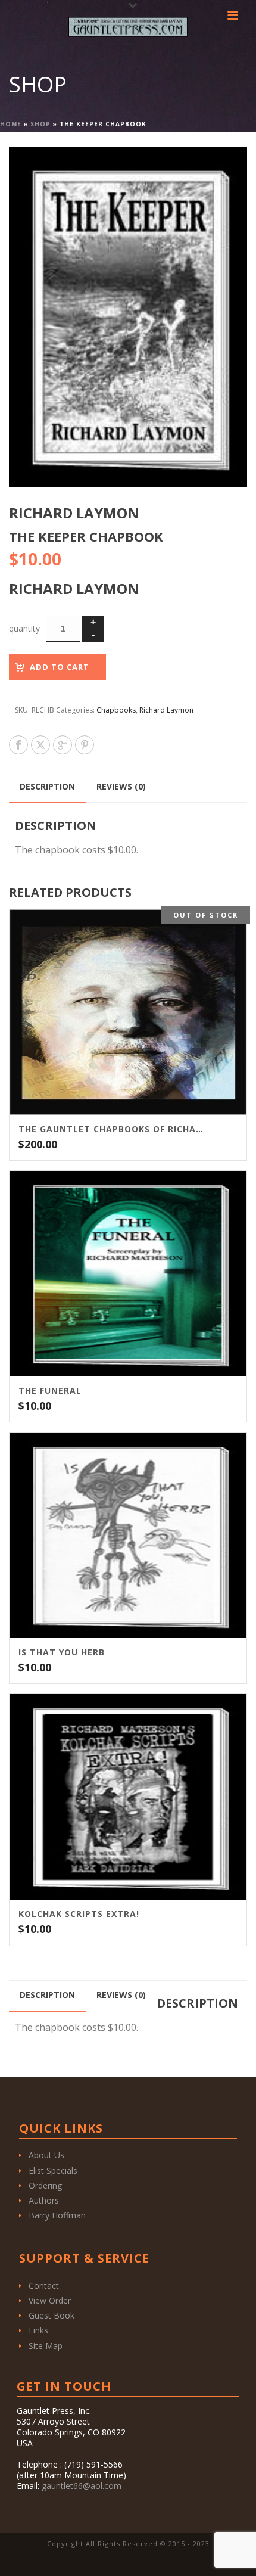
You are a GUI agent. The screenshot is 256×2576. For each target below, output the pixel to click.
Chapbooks (116, 710)
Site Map (46, 2346)
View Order (50, 2300)
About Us (46, 2155)
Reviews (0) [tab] (121, 786)
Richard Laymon (166, 710)
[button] (224, 170)
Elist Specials (53, 2171)
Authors (44, 2200)
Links (38, 2330)
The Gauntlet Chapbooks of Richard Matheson (113, 1129)
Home (11, 124)
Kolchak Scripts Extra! (79, 1914)
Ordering (45, 2185)
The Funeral (50, 1391)
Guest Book (51, 2315)
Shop (40, 124)
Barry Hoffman (57, 2215)
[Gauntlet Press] (128, 27)
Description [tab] (47, 786)
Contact (44, 2286)
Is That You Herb (62, 1652)
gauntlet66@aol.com (82, 2486)
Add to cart (60, 667)
